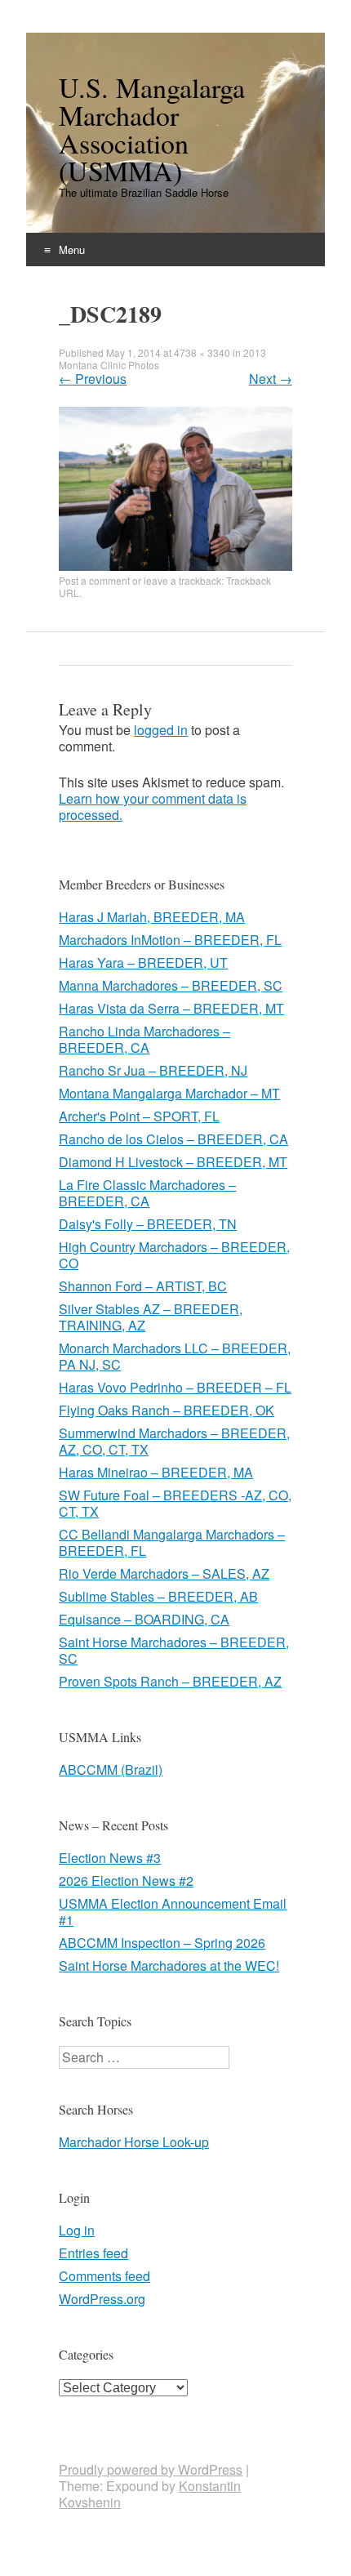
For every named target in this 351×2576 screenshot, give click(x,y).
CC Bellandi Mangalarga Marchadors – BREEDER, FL (172, 1542)
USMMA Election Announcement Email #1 (173, 1912)
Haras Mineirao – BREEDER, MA (156, 1472)
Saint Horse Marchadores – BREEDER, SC (174, 1650)
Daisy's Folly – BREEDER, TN (148, 1224)
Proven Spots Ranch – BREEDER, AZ (170, 1681)
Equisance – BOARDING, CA (144, 1619)
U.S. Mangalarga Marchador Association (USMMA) (152, 129)
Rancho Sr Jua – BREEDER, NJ (153, 1070)
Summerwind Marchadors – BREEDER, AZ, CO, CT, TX (174, 1441)
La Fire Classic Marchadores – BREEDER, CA (147, 1193)
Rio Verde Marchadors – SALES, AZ (164, 1573)
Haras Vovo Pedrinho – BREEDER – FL (175, 1387)
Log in (77, 2230)
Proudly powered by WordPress (151, 2469)
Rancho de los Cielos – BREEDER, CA (173, 1139)
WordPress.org (102, 2299)
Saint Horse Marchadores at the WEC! (169, 1965)
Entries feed (93, 2253)
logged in (161, 730)
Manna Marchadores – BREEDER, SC (171, 985)
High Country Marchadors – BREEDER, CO (174, 1255)
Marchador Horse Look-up (134, 2142)
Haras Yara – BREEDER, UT (143, 963)
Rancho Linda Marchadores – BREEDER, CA (144, 1039)
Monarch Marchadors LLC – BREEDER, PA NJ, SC (175, 1356)
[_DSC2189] (175, 566)
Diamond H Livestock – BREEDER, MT (173, 1162)
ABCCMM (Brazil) (111, 1769)
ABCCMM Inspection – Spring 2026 (162, 1943)
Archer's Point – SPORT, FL (139, 1116)
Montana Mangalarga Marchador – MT (169, 1093)
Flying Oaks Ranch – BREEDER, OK (167, 1410)
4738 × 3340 (202, 352)
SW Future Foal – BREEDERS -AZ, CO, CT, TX (175, 1503)
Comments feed (104, 2276)
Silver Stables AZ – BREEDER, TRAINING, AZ (151, 1317)
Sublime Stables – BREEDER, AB (158, 1596)
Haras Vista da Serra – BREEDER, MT (171, 1008)
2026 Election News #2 (126, 1881)
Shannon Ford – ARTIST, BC (143, 1286)
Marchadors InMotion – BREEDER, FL (170, 940)
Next (271, 379)
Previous (93, 379)
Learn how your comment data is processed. (153, 807)
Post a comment (94, 580)
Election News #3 (110, 1858)
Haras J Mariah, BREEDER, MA (152, 917)
